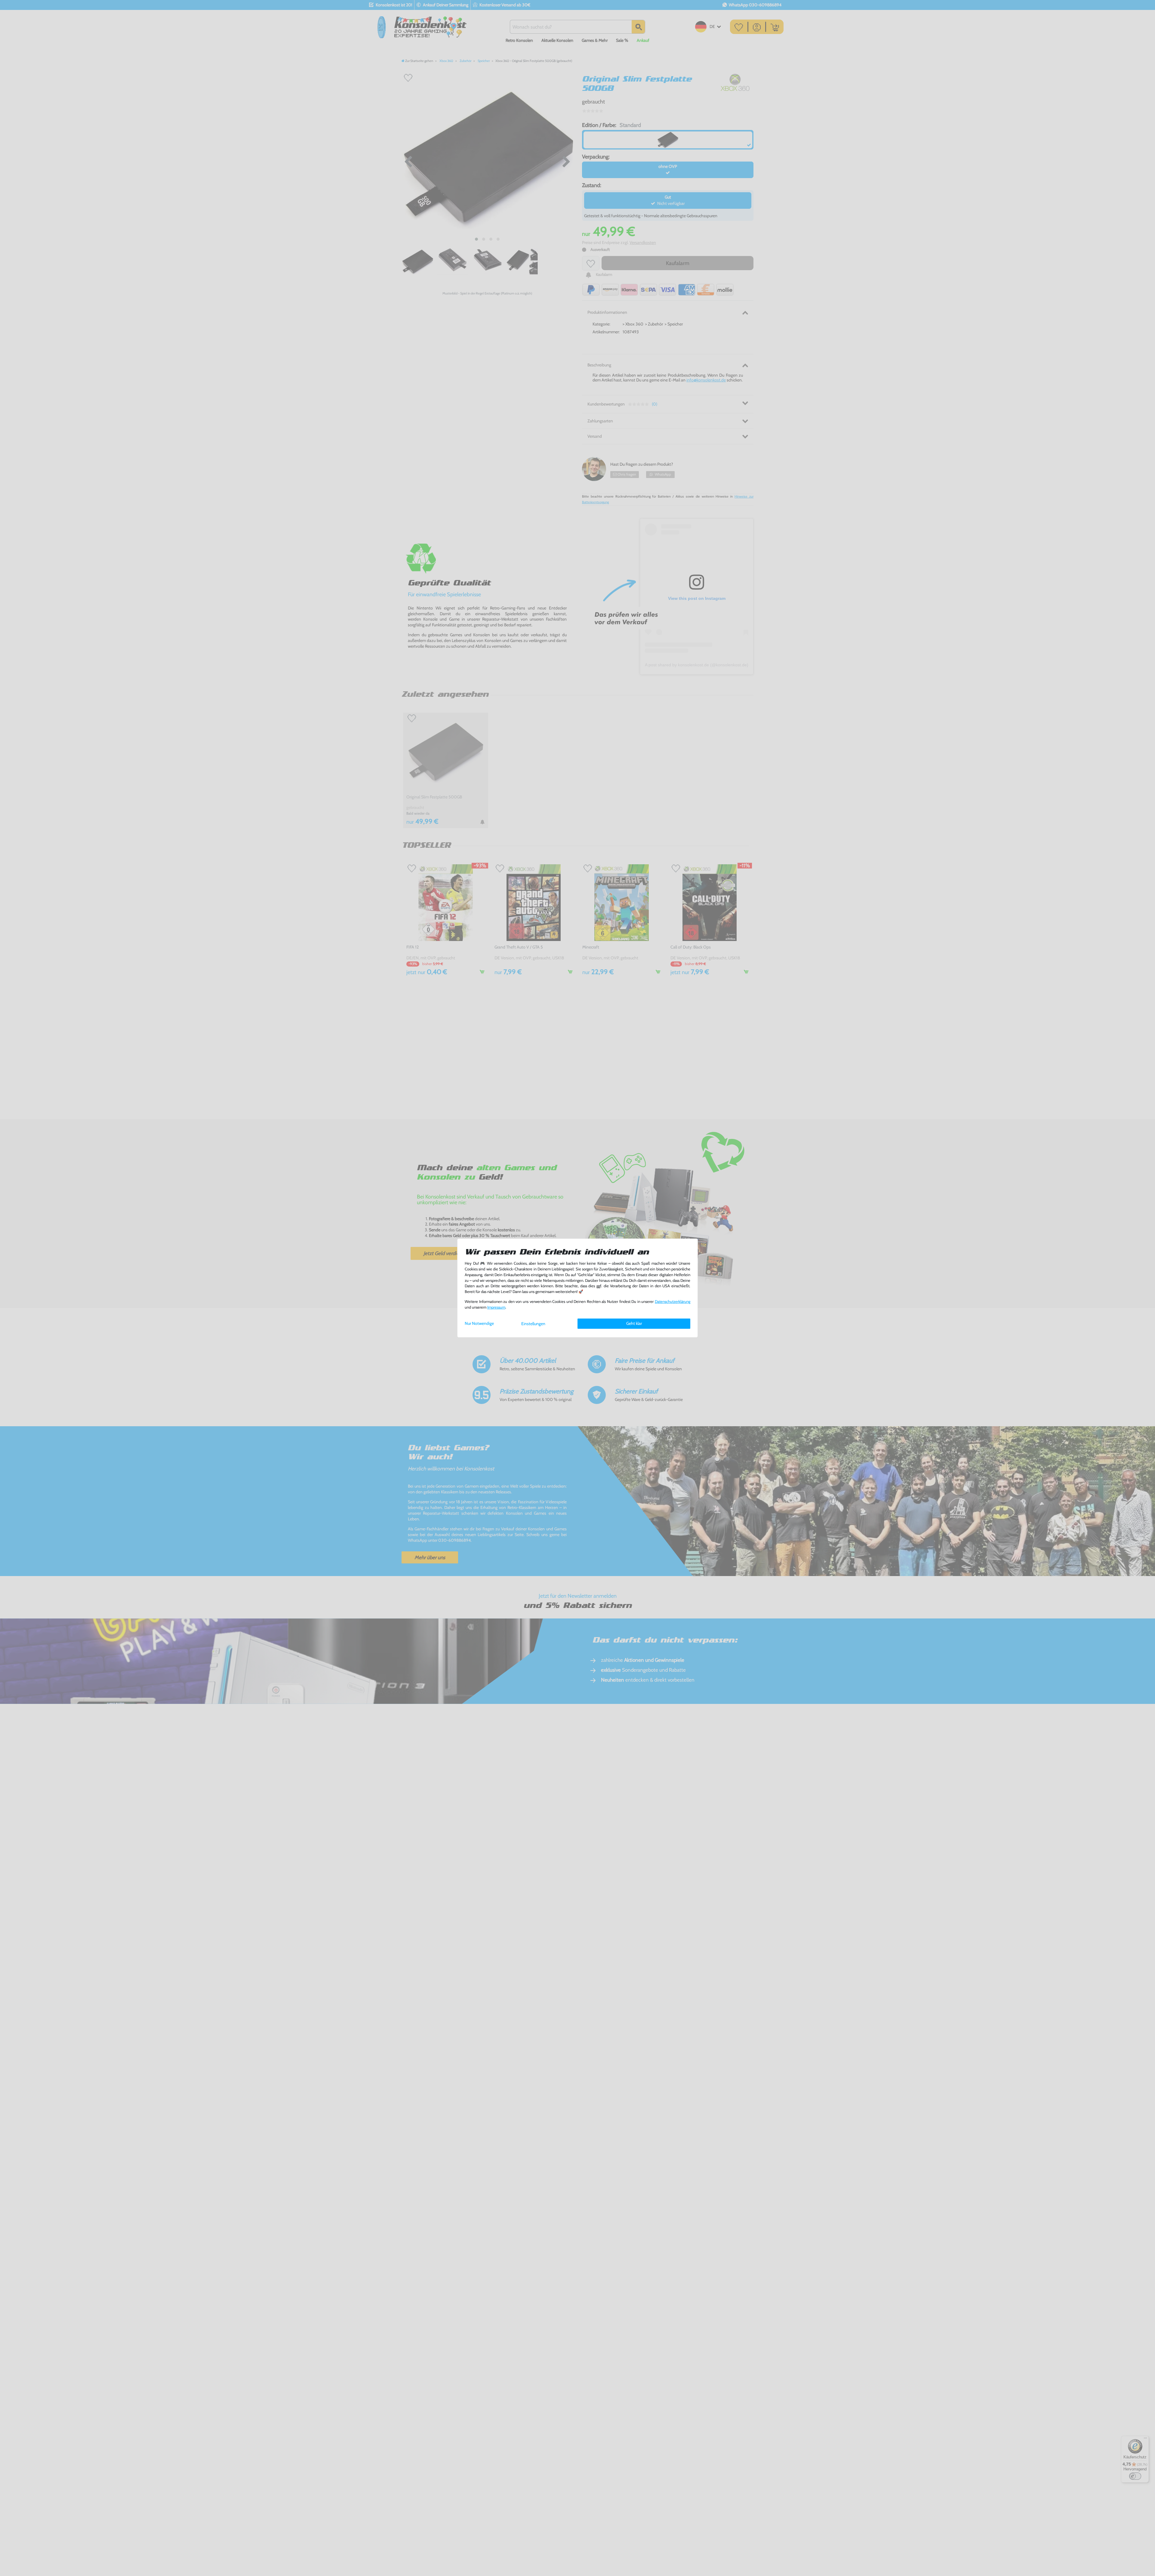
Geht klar (634, 1323)
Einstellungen (533, 1324)
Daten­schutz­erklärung (673, 1302)
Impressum (496, 1307)
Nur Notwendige (479, 1323)
